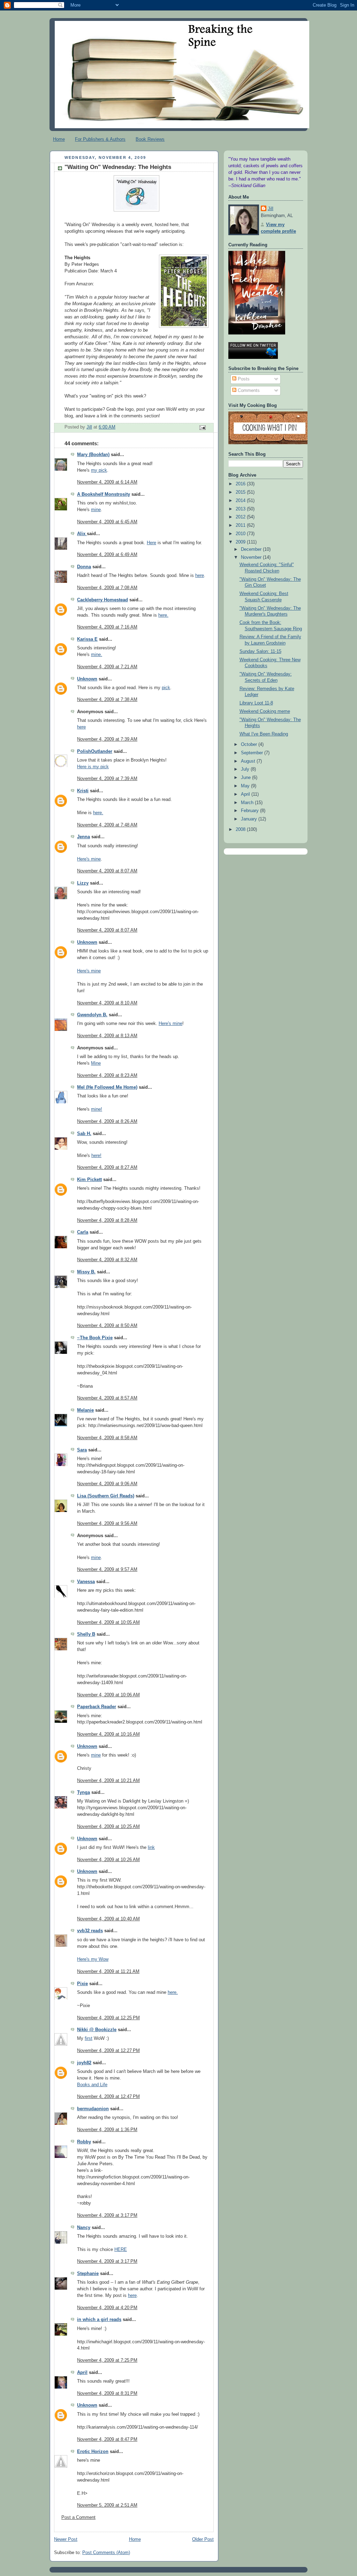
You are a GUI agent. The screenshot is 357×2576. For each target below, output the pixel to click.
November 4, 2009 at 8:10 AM (107, 1003)
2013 (241, 509)
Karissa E (87, 639)
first (89, 2038)
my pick (99, 470)
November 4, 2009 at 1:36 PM (107, 2130)
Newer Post (66, 2539)
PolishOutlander (95, 751)
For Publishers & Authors (100, 139)
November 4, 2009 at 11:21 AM (108, 1972)
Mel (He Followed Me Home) (107, 1087)
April (82, 2373)
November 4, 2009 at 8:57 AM (107, 1398)
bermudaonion (93, 2109)
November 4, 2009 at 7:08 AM (107, 588)
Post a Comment (78, 2517)
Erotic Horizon (93, 2452)
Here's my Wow (93, 1959)
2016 (241, 484)
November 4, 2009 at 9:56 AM (107, 1524)
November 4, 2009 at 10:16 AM (108, 1734)
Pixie (82, 1984)
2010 (241, 534)
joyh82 (84, 2063)
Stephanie (88, 2274)
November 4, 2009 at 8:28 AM (107, 1220)
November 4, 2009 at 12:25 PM (108, 2018)
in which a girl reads (99, 2320)
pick (166, 688)
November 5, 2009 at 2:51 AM (107, 2505)
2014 (241, 501)
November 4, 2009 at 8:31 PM (107, 2393)
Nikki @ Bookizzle (97, 2030)
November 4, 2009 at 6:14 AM (107, 482)
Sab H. (84, 1134)
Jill (271, 209)
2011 (241, 525)
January (250, 819)
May (246, 786)
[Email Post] (202, 427)
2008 (241, 830)
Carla (83, 1232)
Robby (84, 2142)
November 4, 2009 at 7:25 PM (107, 2360)
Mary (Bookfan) (93, 455)
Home (59, 139)
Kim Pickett (89, 1180)
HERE (121, 2250)
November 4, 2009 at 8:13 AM (107, 1036)
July (246, 769)
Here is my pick (93, 767)
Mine (96, 1063)
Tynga (83, 1792)
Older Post (203, 2539)
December (252, 549)
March (248, 803)
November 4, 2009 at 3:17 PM (107, 2215)
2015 (241, 492)
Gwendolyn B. (92, 1015)
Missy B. (86, 1272)
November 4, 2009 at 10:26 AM (108, 1860)
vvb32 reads (90, 1931)
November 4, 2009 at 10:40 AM (108, 1919)
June (246, 778)
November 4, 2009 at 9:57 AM (107, 1569)
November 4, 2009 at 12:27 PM (108, 2051)
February (250, 811)
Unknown (87, 679)
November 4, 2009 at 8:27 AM (107, 1167)
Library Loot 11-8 (256, 703)
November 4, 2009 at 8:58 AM (107, 1438)
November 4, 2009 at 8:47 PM (107, 2439)
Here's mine (89, 859)
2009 (241, 542)
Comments (248, 391)
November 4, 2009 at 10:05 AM (108, 1622)
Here (151, 543)
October (250, 745)
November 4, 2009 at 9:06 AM (107, 1484)
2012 (241, 517)
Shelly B (86, 1634)
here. (163, 615)
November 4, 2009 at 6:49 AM (107, 555)
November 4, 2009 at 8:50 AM (107, 1326)
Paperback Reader (97, 1707)
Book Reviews (150, 139)
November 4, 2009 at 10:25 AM (108, 1827)
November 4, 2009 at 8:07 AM (107, 871)
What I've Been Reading (264, 734)
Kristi (83, 791)
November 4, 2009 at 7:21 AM (107, 667)
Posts (243, 379)
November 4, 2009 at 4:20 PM (107, 2308)
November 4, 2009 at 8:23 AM (107, 1075)
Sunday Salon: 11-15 (260, 651)
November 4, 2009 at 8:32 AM (107, 1260)
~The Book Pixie (95, 1338)
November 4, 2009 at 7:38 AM (107, 700)
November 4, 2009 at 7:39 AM (107, 739)
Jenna (83, 837)
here (200, 576)
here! (96, 1156)
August (249, 761)
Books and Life (92, 2085)
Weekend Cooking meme (265, 711)
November (252, 557)
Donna (84, 567)
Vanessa (86, 1582)
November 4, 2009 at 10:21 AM (108, 1781)
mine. (97, 655)
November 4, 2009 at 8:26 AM (107, 1121)
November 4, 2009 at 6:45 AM (107, 522)
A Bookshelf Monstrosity (104, 494)
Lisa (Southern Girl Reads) (106, 1496)
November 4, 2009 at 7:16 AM (107, 627)
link (151, 1848)
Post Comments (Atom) (106, 2553)
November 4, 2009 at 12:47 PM (108, 2097)
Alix (82, 534)
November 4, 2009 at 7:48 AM (107, 825)
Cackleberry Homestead (102, 600)
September (253, 753)
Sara (82, 1450)
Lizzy (83, 883)
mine (96, 510)
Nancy (84, 2228)
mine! (97, 1109)
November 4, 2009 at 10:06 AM (108, 1695)
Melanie (85, 1410)
